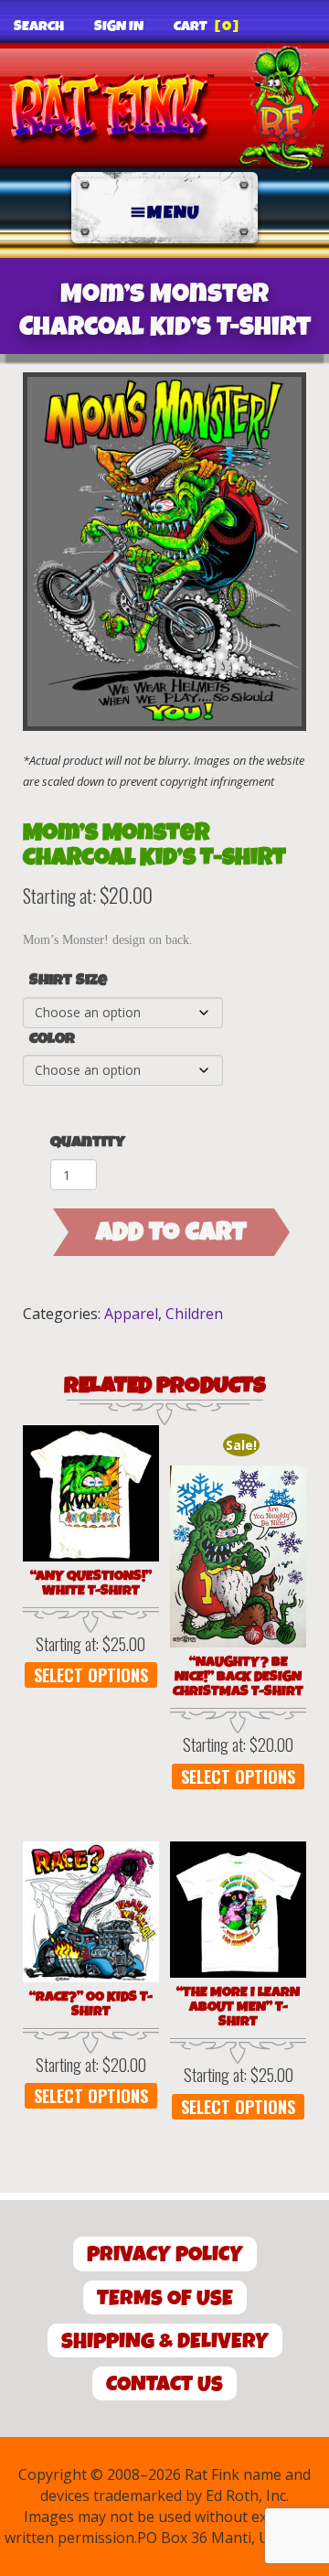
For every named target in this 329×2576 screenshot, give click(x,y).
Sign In (119, 27)
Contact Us (164, 2384)
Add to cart (171, 1232)
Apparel (131, 1314)
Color (52, 1039)
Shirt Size (68, 981)
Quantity (88, 1142)
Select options (91, 1675)
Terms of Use (165, 2298)
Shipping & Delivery (165, 2341)
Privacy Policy (165, 2254)
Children (194, 1314)
